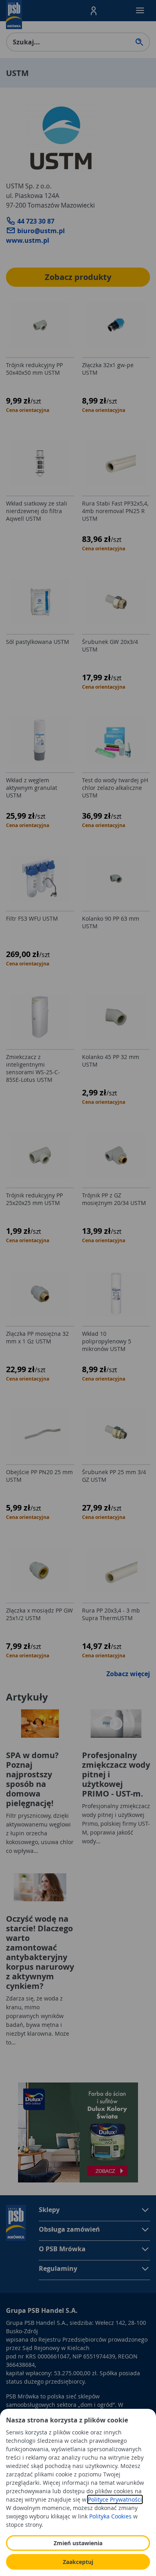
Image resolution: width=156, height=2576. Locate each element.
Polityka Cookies (110, 2516)
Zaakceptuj (78, 2562)
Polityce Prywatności (115, 2499)
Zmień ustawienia (78, 2543)
